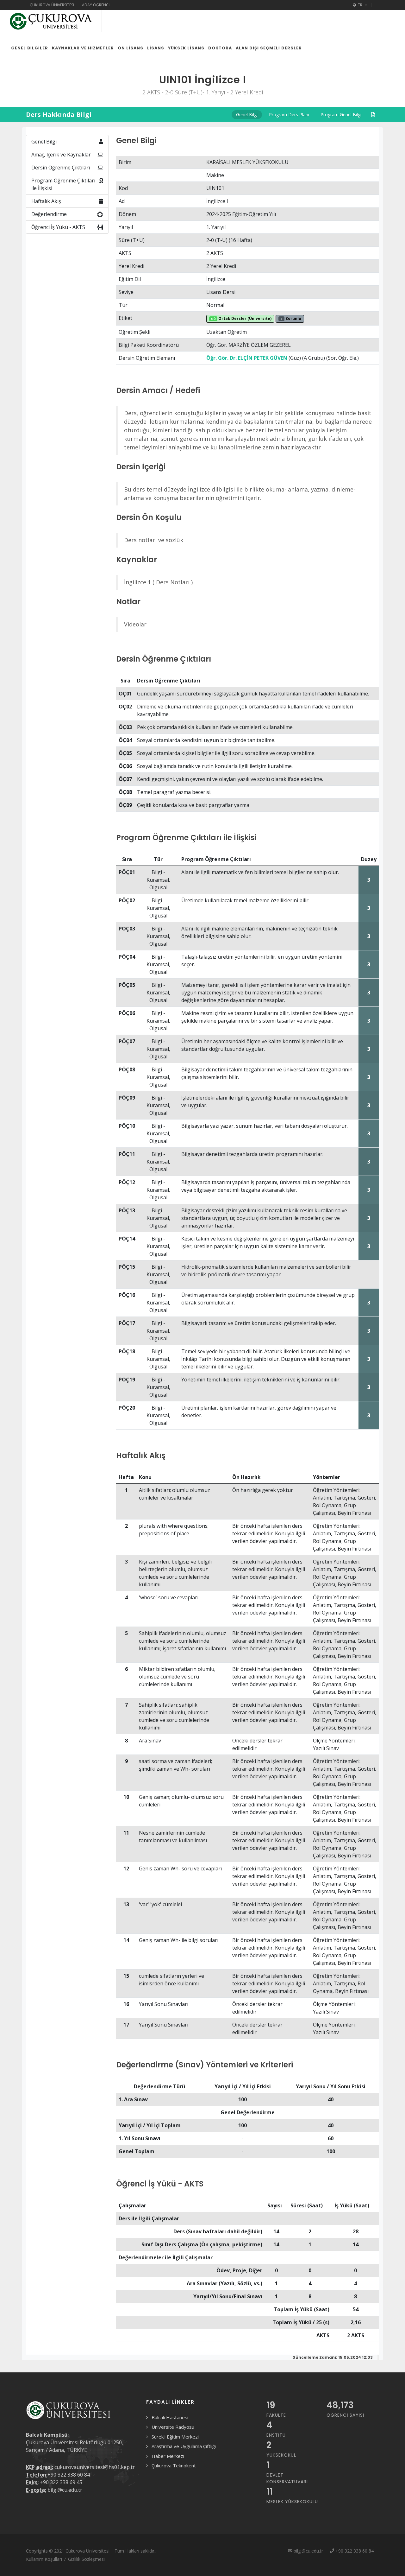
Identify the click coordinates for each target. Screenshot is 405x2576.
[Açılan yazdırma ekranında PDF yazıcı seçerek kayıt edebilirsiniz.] (373, 115)
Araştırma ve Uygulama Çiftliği (184, 2446)
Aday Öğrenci (96, 5)
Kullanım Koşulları (44, 2559)
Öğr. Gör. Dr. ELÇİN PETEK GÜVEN (247, 358)
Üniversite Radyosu (173, 2427)
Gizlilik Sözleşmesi (86, 2559)
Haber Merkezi (168, 2456)
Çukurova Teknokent (174, 2465)
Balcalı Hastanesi (170, 2417)
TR (360, 5)
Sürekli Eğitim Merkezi (175, 2437)
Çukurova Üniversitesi (52, 5)
